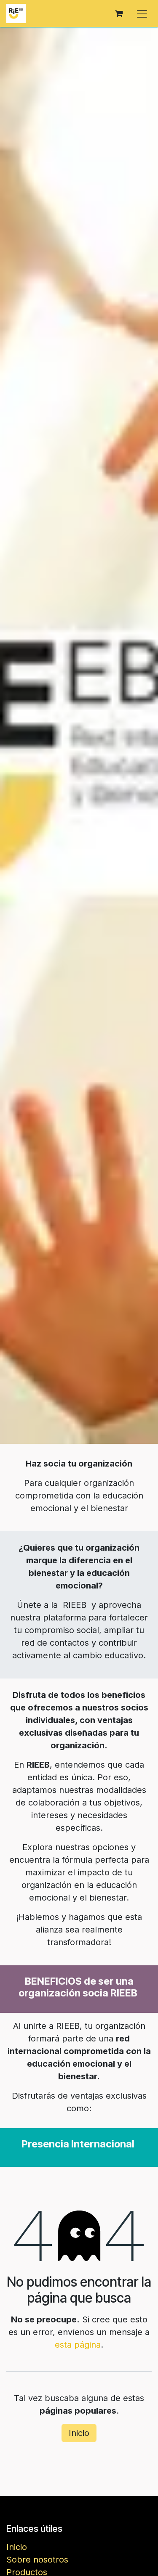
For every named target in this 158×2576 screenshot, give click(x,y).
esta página (78, 2345)
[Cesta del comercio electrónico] (119, 13)
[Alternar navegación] (142, 13)
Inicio (79, 2433)
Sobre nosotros (37, 2560)
